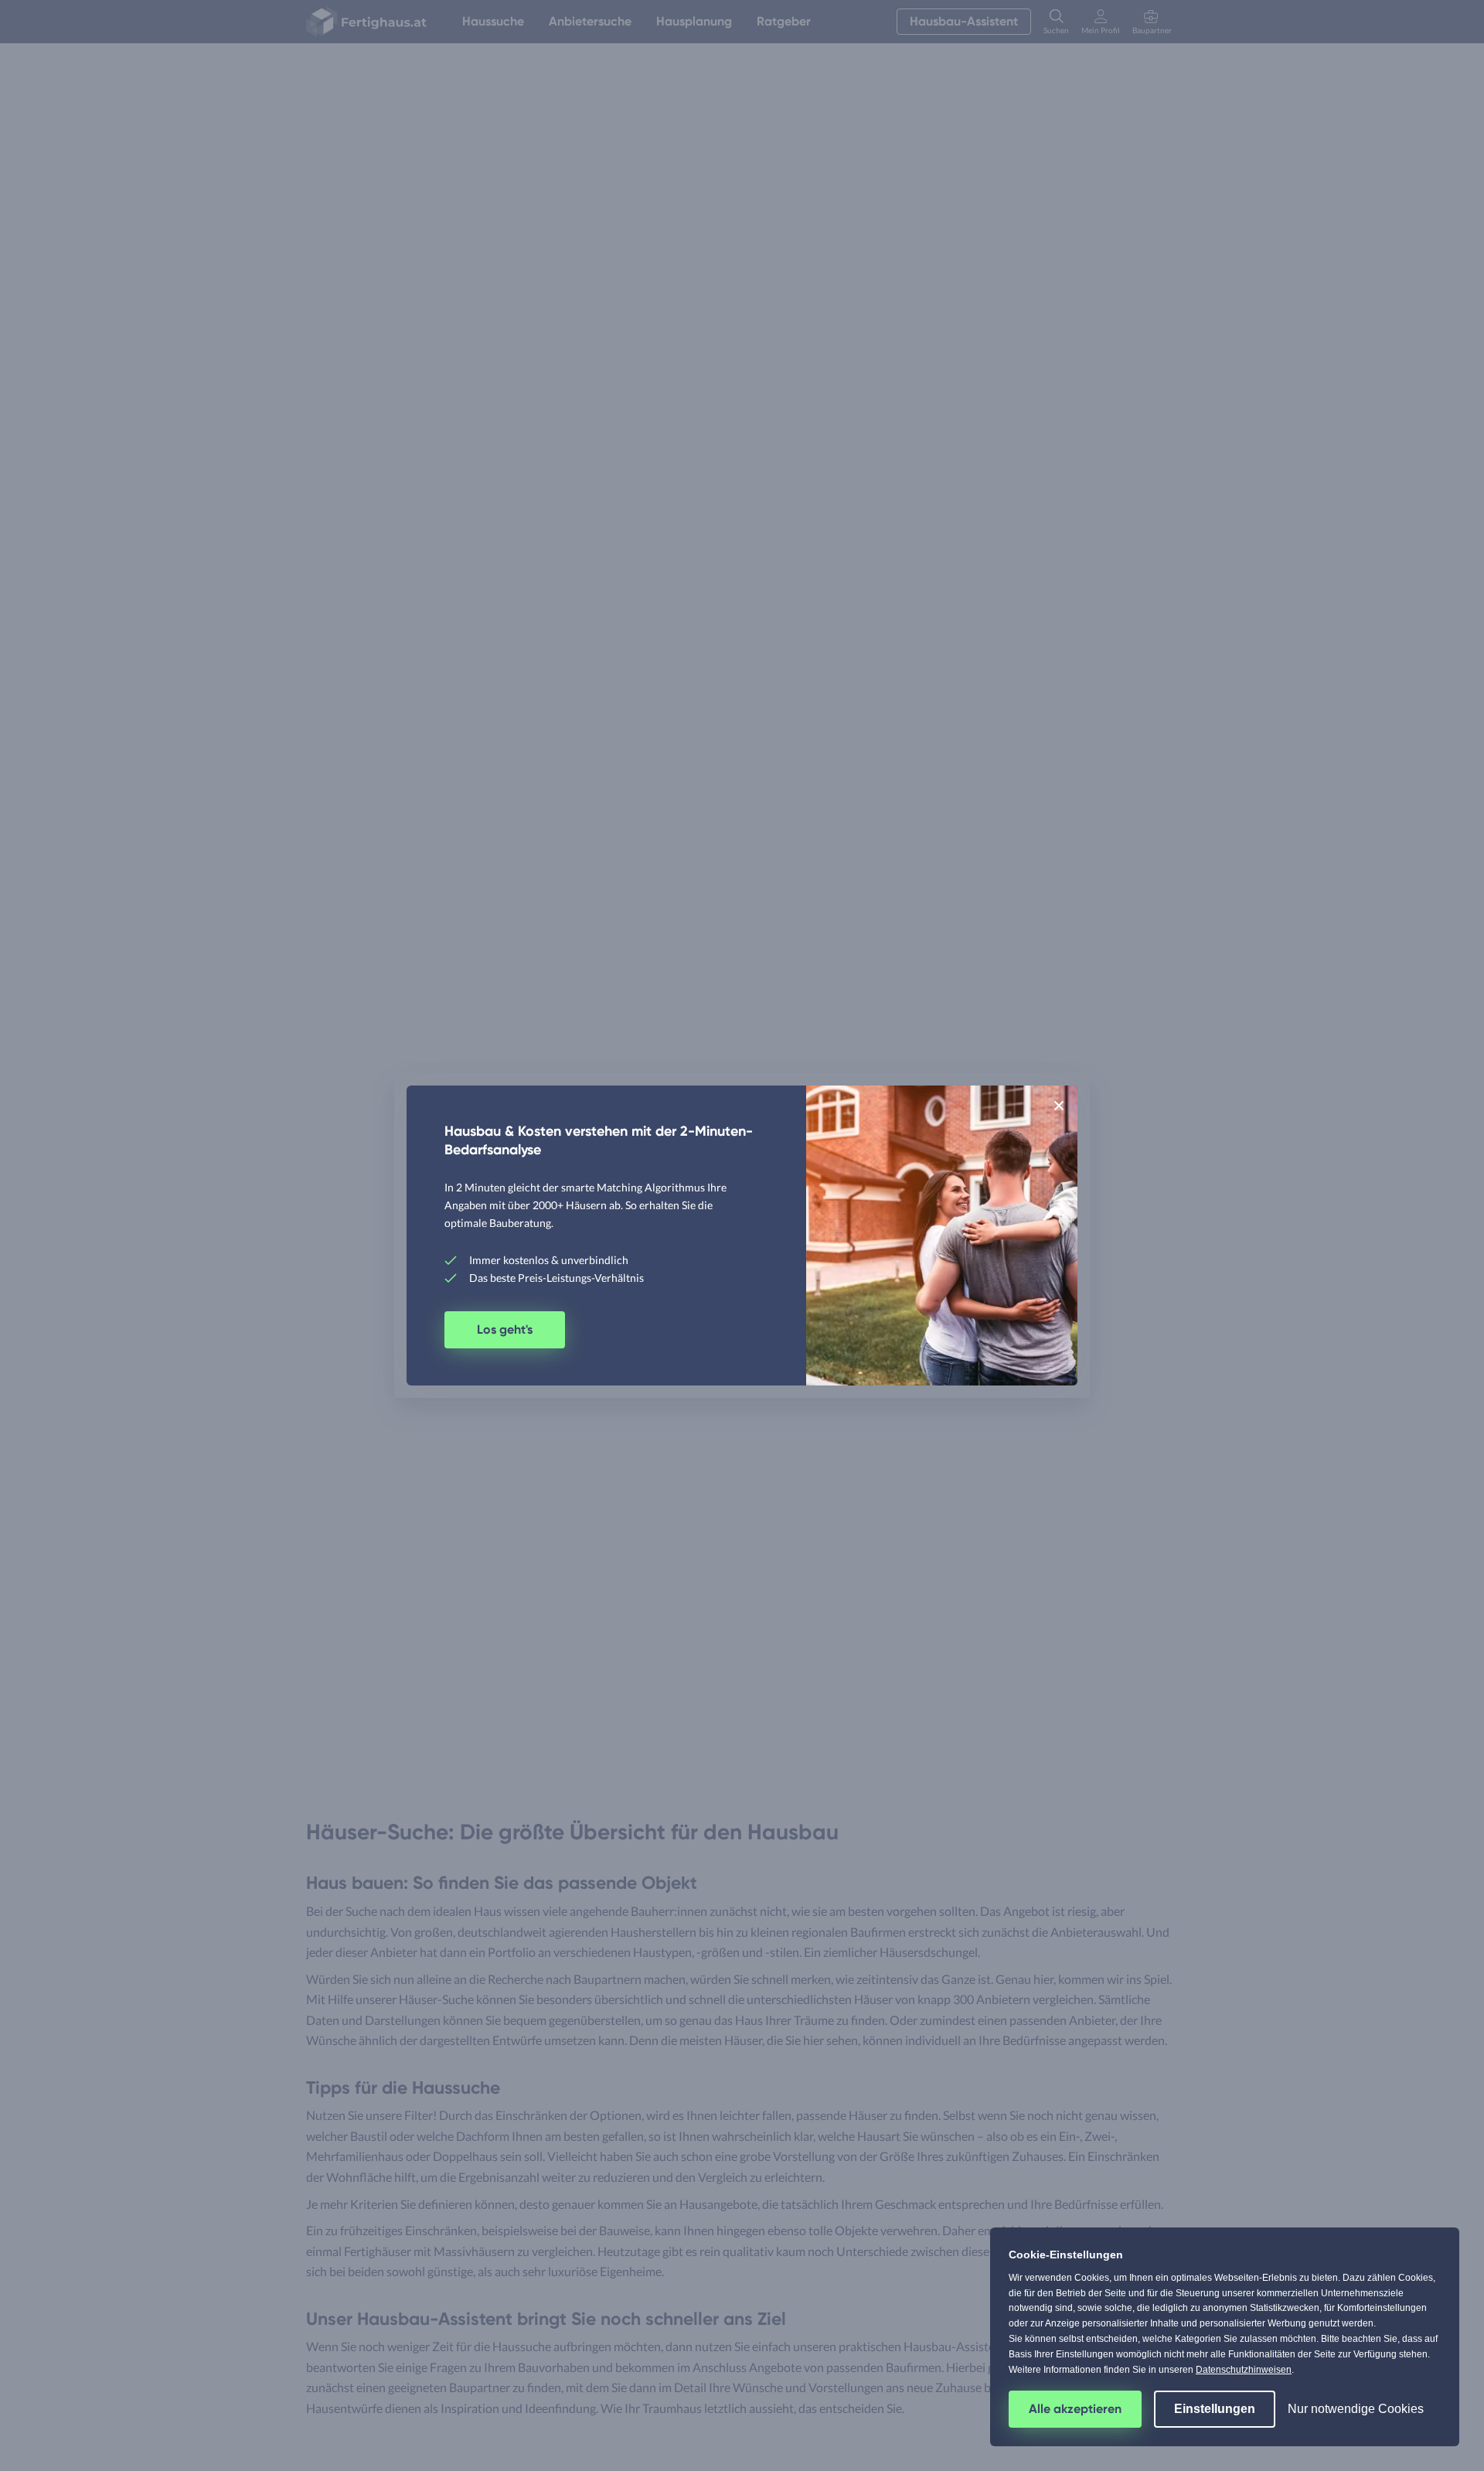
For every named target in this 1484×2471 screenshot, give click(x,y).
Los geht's (505, 1329)
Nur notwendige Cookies (1356, 2409)
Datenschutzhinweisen (1244, 2370)
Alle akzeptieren (1075, 2409)
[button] (1059, 1105)
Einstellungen (1215, 2409)
